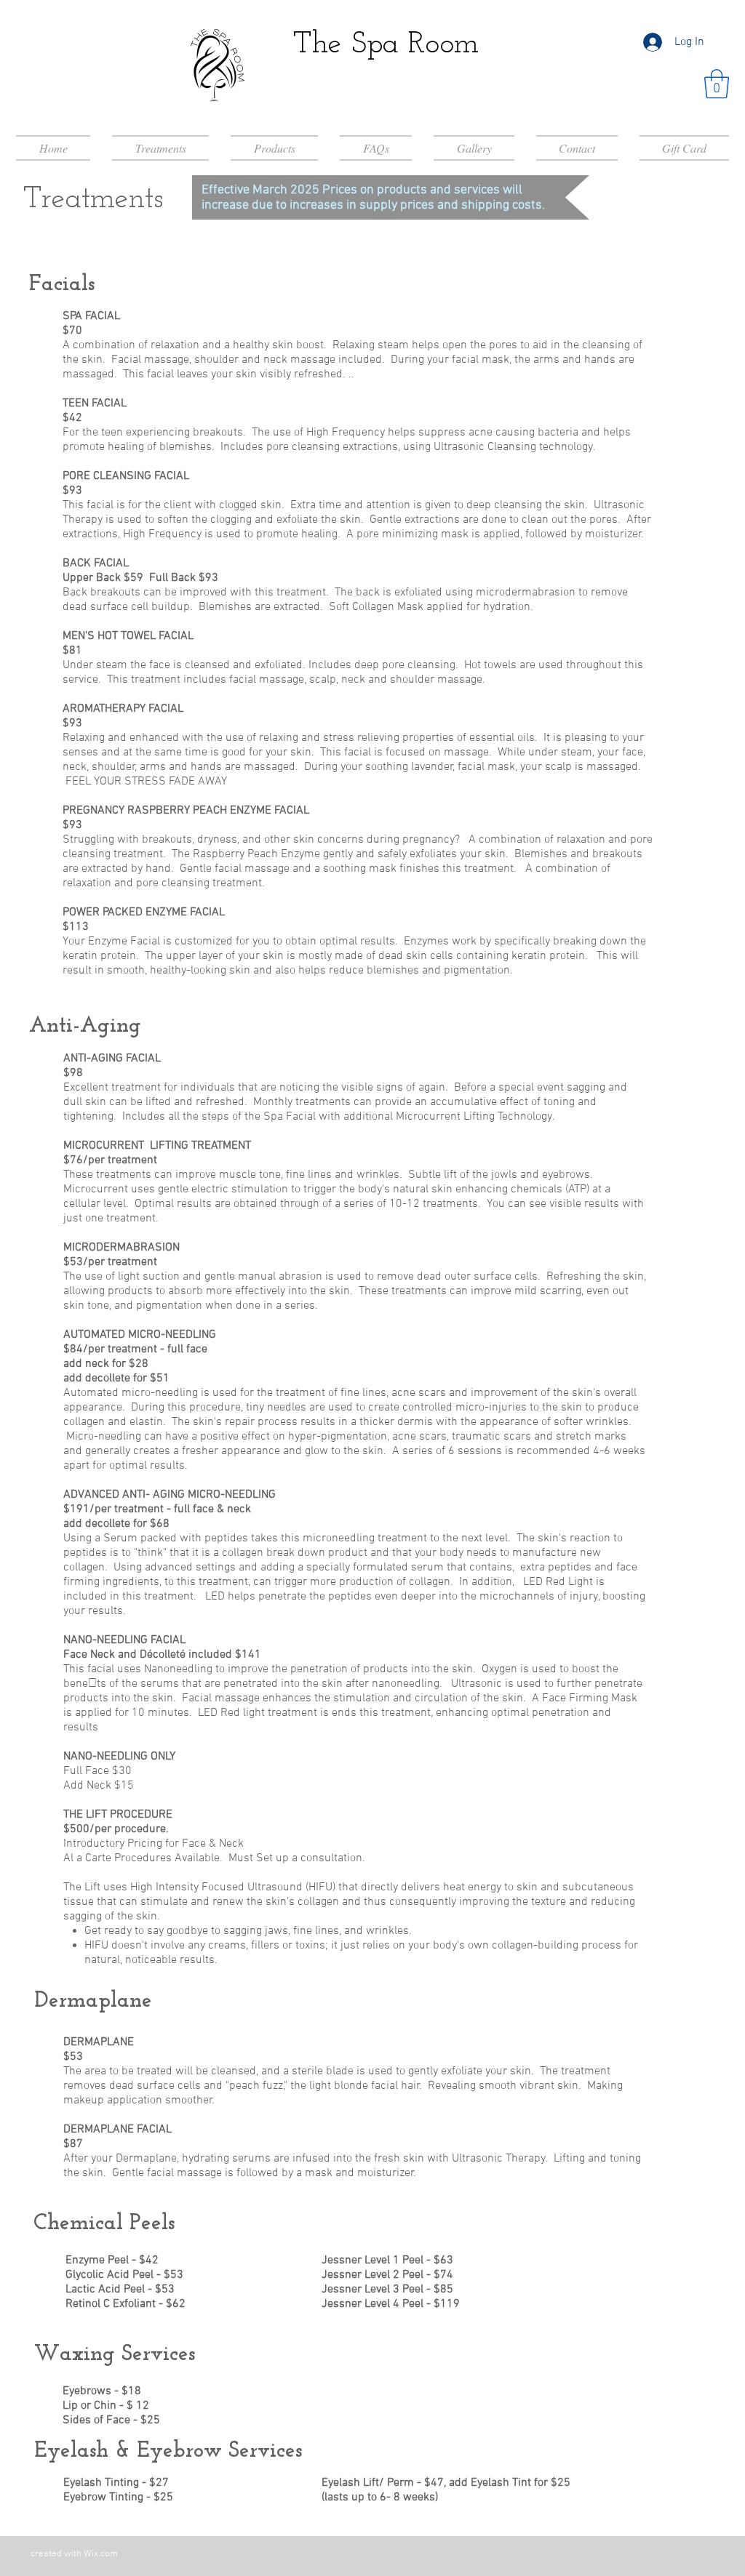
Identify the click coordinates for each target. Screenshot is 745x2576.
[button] (717, 84)
